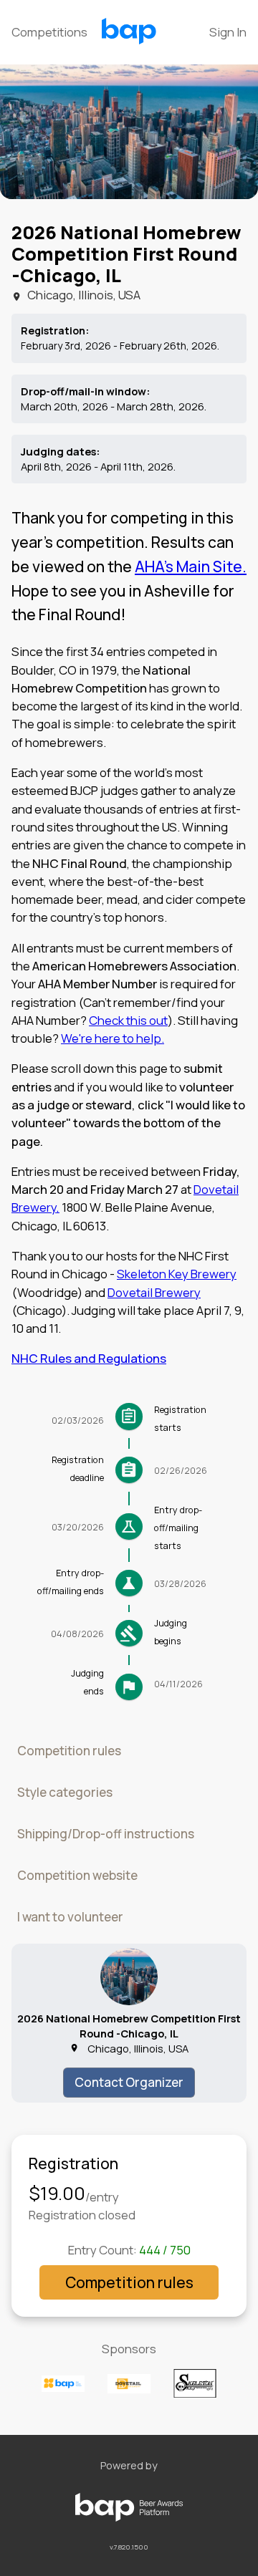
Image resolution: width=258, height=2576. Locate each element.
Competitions (49, 32)
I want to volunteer (70, 1917)
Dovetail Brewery (154, 1292)
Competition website (77, 1875)
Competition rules (69, 1751)
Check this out (128, 1020)
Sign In (228, 32)
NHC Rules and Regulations (89, 1358)
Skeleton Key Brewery (177, 1274)
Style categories (65, 1792)
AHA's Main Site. (191, 566)
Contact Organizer (129, 2082)
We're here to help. (113, 1038)
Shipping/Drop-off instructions (106, 1834)
